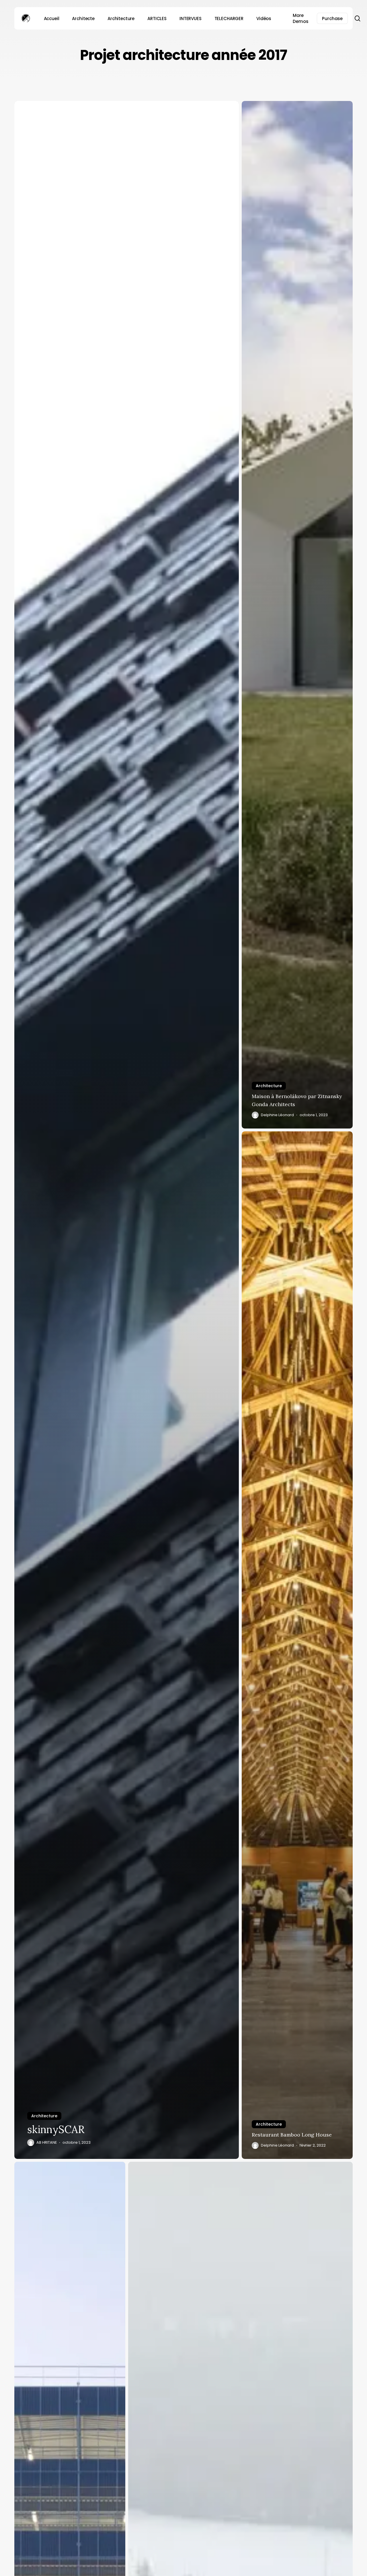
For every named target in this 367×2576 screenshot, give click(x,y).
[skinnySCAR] (127, 1130)
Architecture (44, 2116)
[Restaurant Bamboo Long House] (297, 1645)
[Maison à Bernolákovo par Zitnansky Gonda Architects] (297, 615)
